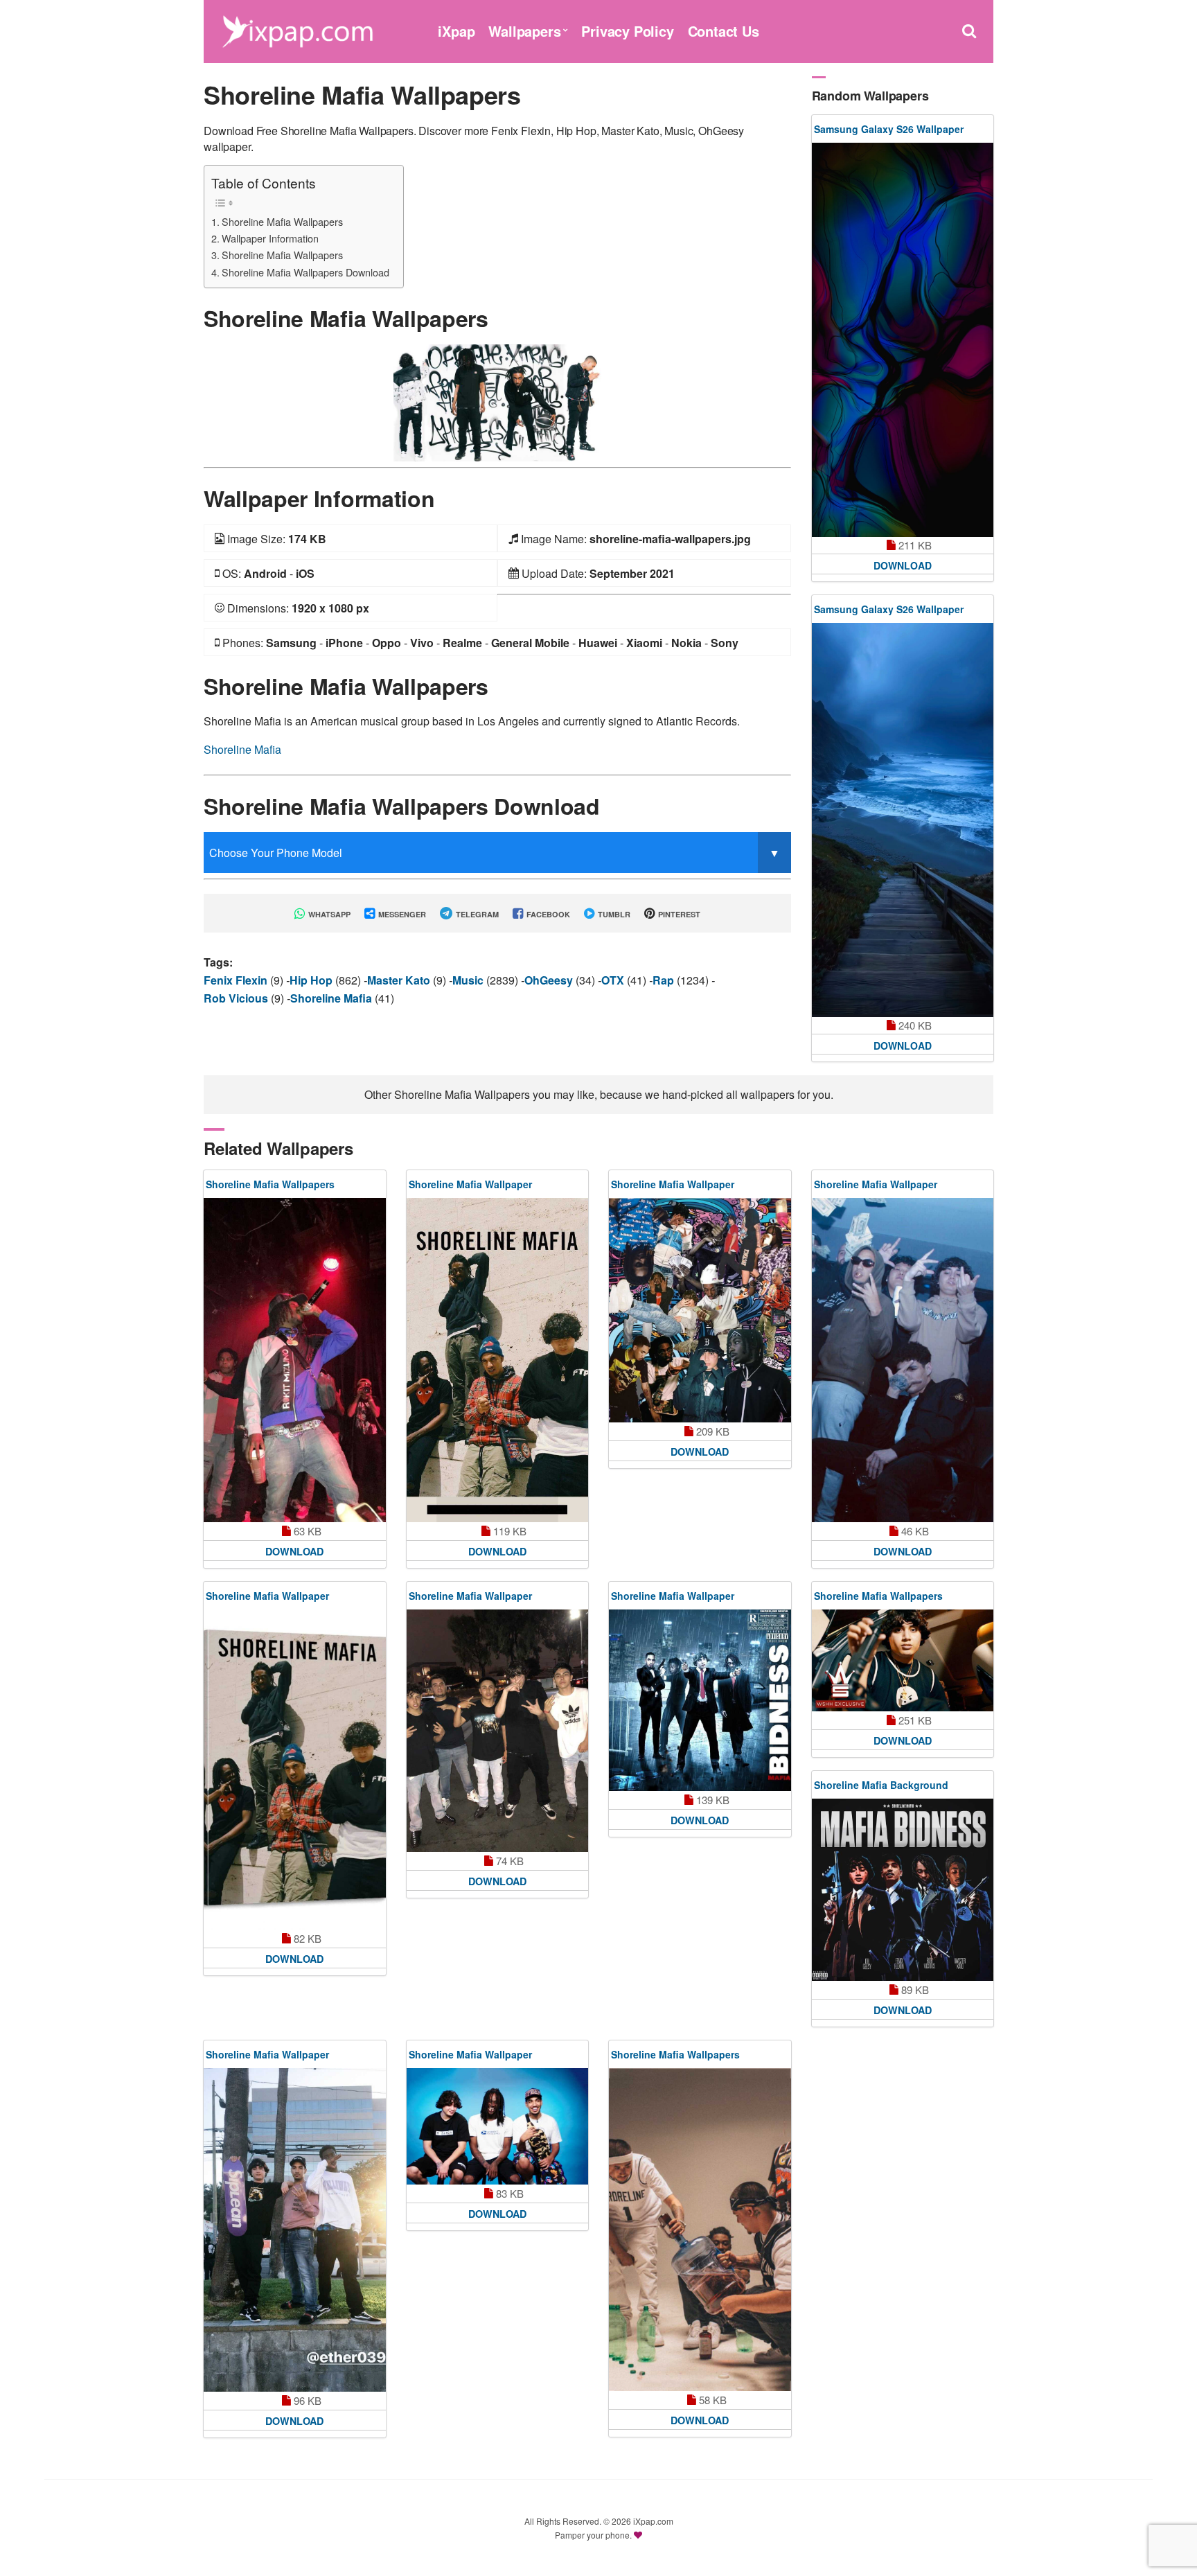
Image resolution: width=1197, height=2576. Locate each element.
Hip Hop (312, 980)
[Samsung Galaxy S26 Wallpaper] (903, 340)
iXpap (456, 31)
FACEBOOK (547, 914)
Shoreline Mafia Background (881, 1785)
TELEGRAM (476, 914)
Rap (665, 980)
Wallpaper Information (270, 238)
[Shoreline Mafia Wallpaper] (498, 1360)
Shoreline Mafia (242, 749)
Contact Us (724, 31)
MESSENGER (401, 914)
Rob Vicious (237, 998)
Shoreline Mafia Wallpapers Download (305, 272)
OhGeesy (550, 980)
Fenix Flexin (237, 980)
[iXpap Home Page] (297, 29)
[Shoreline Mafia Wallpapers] (497, 402)
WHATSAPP (328, 914)
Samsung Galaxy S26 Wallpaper (889, 129)
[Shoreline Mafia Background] (903, 1890)
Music (469, 980)
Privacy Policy (627, 31)
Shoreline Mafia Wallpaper (470, 1184)
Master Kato (400, 980)
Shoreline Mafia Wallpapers (282, 221)
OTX (614, 980)
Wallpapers (524, 31)
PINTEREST (678, 914)
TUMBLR (613, 914)
